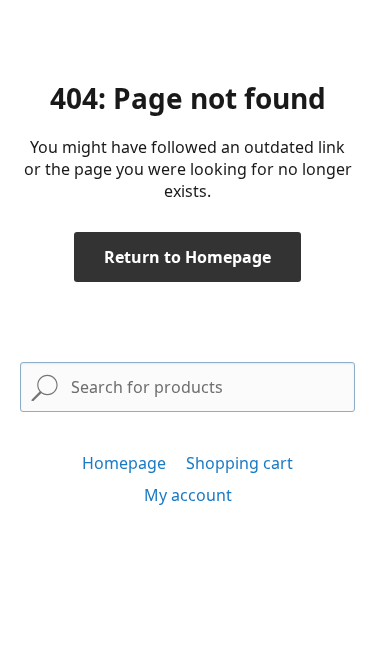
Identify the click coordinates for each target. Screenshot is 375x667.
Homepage (124, 463)
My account (188, 495)
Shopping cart (239, 463)
